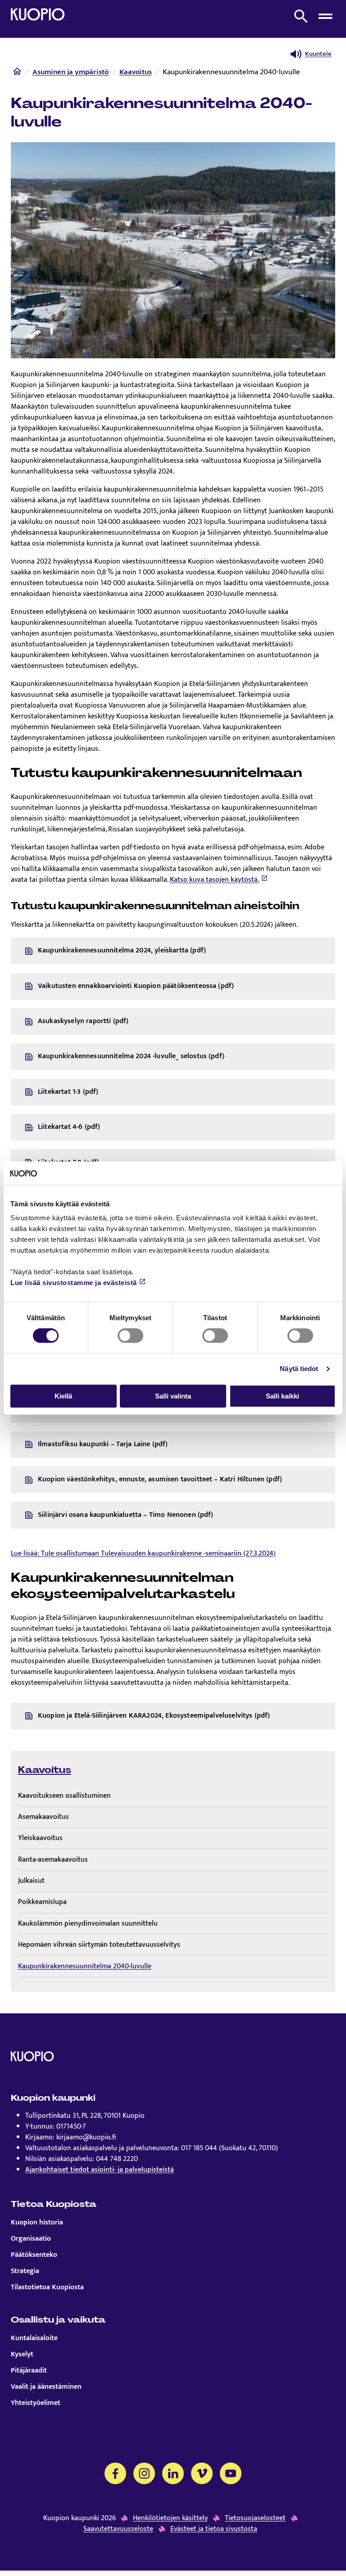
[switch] (130, 1335)
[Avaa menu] (325, 16)
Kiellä (63, 1396)
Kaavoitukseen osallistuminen (64, 1796)
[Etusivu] (17, 73)
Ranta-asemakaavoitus (53, 1860)
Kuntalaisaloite (34, 2338)
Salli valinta (173, 1396)
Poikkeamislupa (42, 1902)
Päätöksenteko (34, 2255)
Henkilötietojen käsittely (170, 2518)
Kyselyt (22, 2355)
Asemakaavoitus (43, 1817)
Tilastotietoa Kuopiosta (47, 2287)
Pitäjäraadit (29, 2371)
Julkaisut (31, 1881)
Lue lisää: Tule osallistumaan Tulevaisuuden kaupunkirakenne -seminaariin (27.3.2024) (143, 1554)
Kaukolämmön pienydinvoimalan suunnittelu (88, 1924)
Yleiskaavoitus (40, 1838)
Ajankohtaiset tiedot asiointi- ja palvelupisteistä (100, 2170)
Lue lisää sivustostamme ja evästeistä (74, 1283)
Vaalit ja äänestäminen (46, 2387)
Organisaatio (31, 2239)
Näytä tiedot (299, 1369)
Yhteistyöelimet (36, 2403)
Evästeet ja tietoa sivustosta (214, 2529)
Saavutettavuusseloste (118, 2529)
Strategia (25, 2271)
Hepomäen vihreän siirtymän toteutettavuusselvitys (99, 1945)
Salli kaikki (282, 1396)
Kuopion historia (37, 2223)
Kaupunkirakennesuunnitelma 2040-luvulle (85, 1966)
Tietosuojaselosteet (255, 2518)
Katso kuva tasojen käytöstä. (214, 880)
